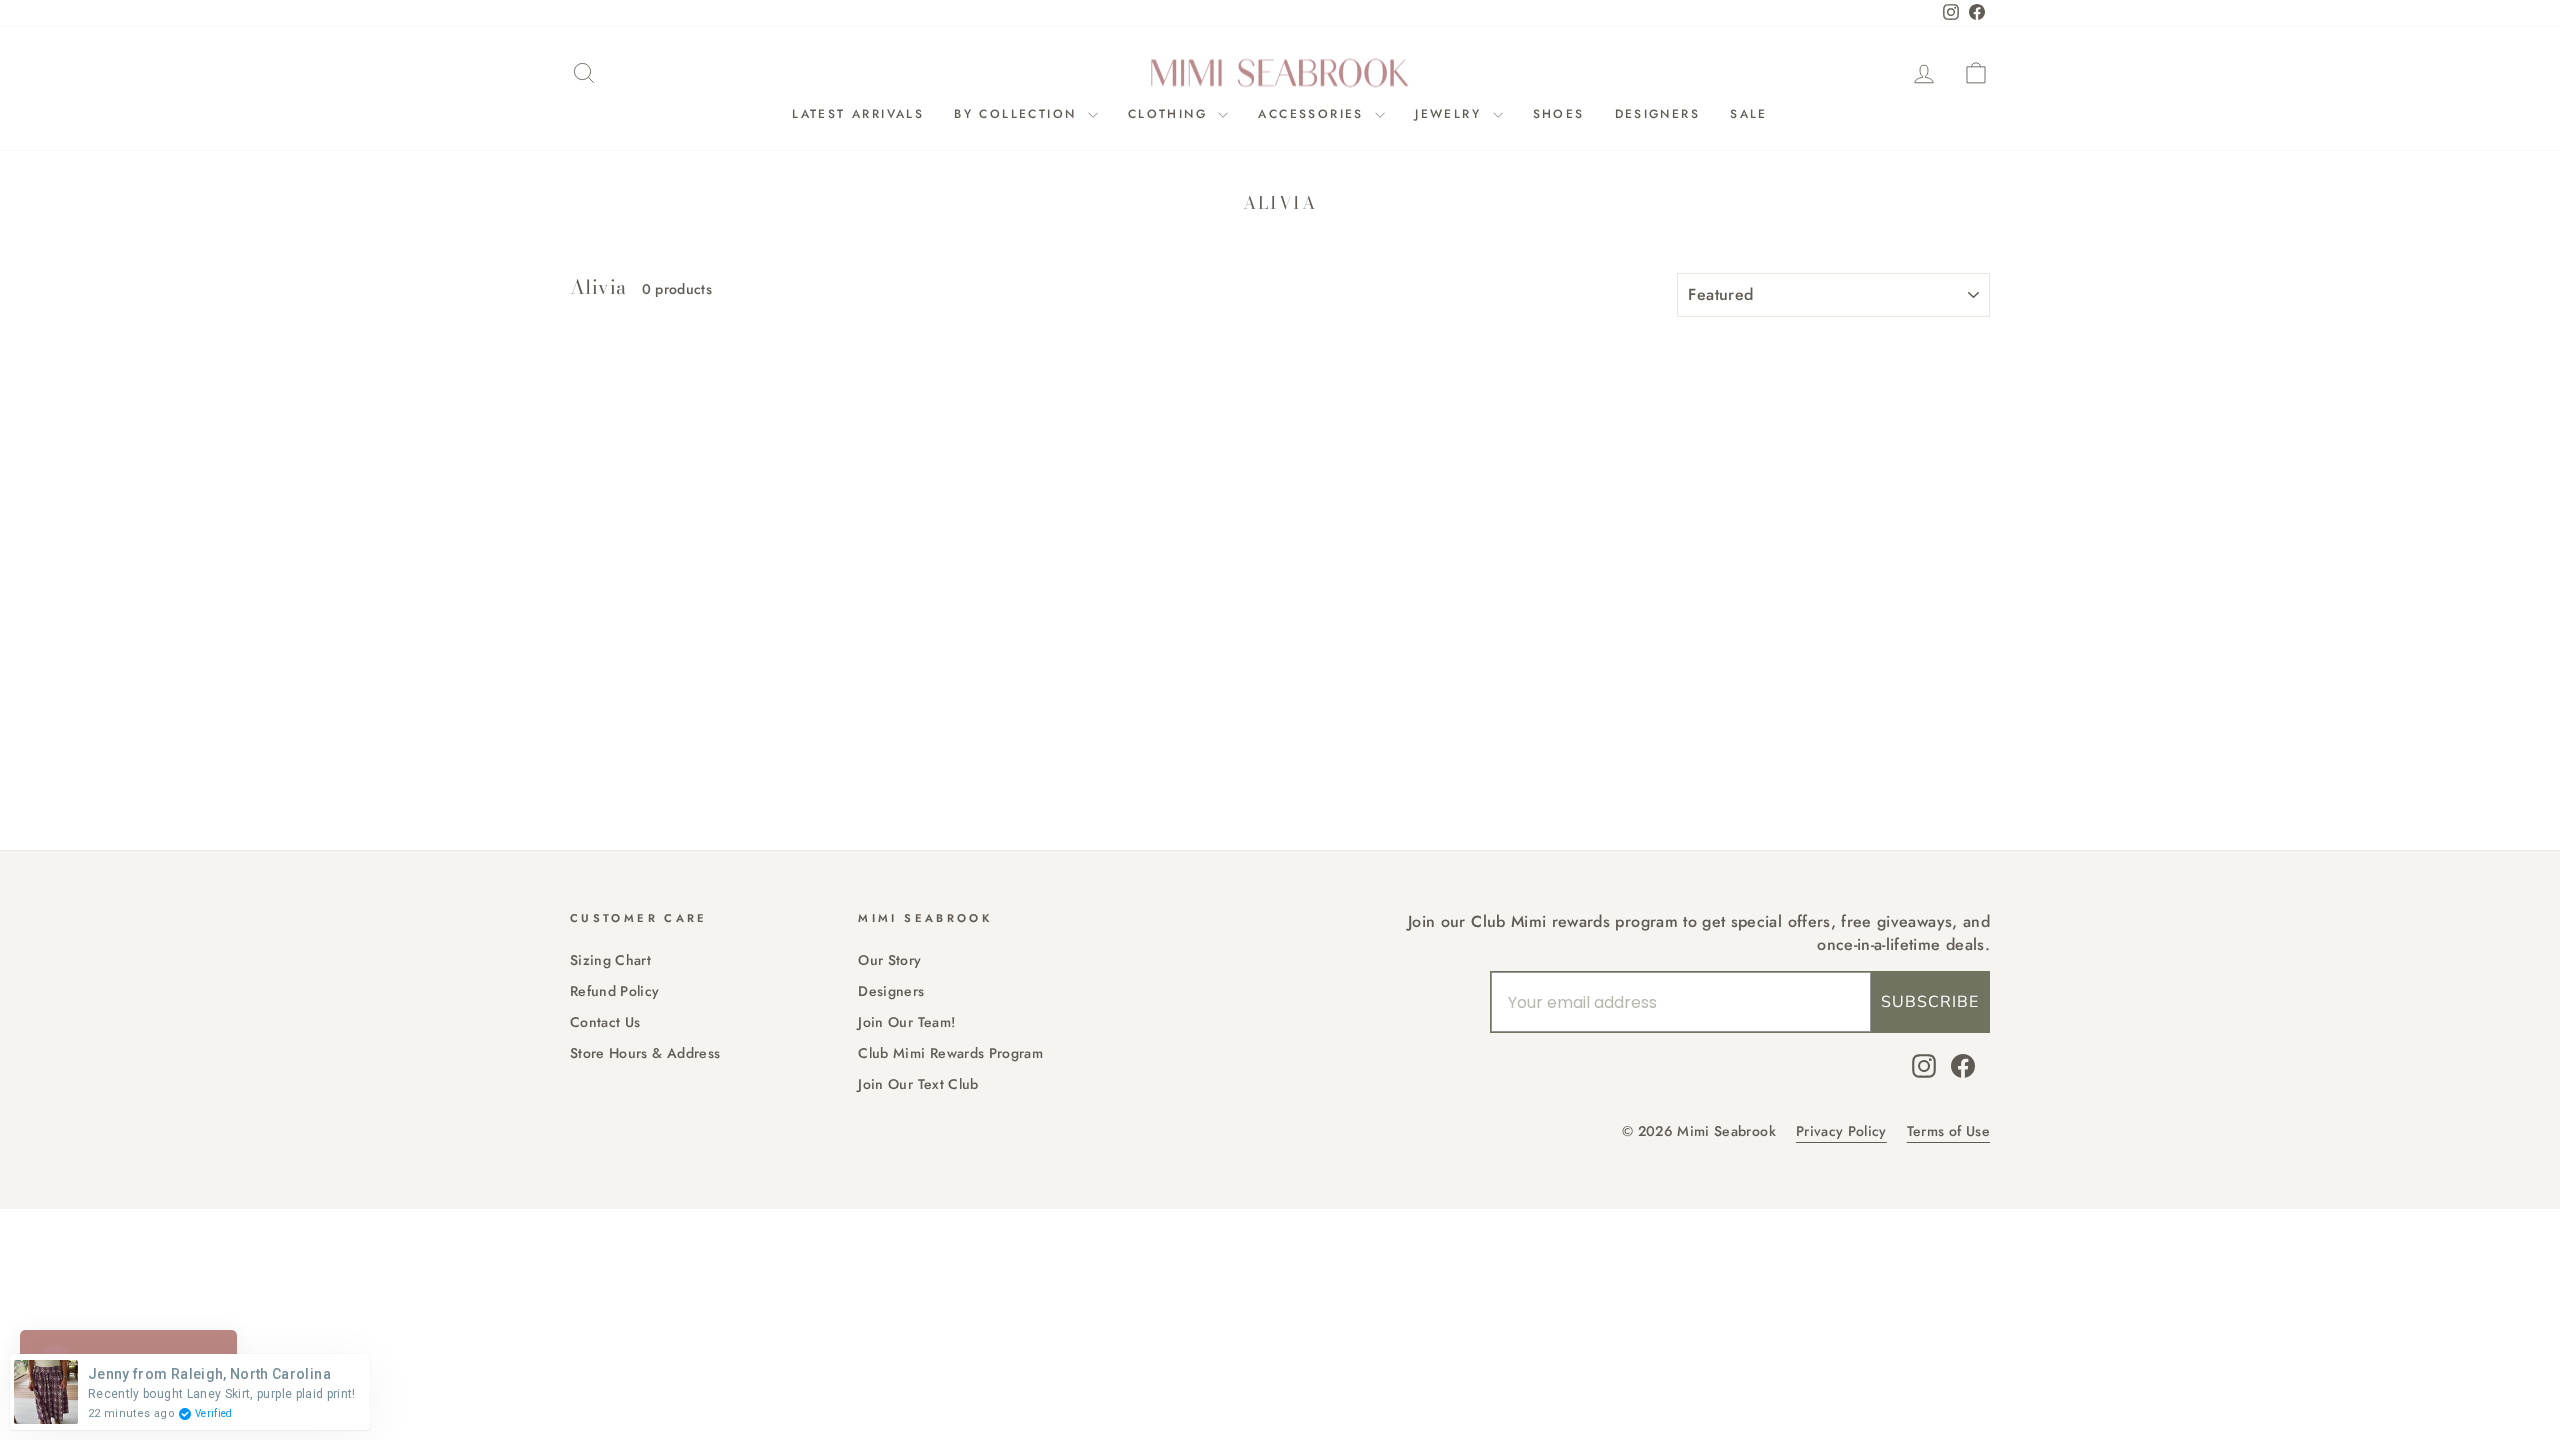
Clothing (1171, 114)
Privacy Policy (1841, 1131)
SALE (1749, 114)
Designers (1658, 114)
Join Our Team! (906, 1022)
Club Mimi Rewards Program (950, 1053)
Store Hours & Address (645, 1053)
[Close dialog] (774, 519)
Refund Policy (615, 991)
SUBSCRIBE (1930, 1002)
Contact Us (605, 1022)
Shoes (1559, 114)
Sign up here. (215, 908)
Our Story (889, 960)
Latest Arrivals (858, 114)
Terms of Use (1948, 1131)
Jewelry (1451, 114)
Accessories (1314, 114)
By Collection (1018, 114)
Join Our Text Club (918, 1084)
